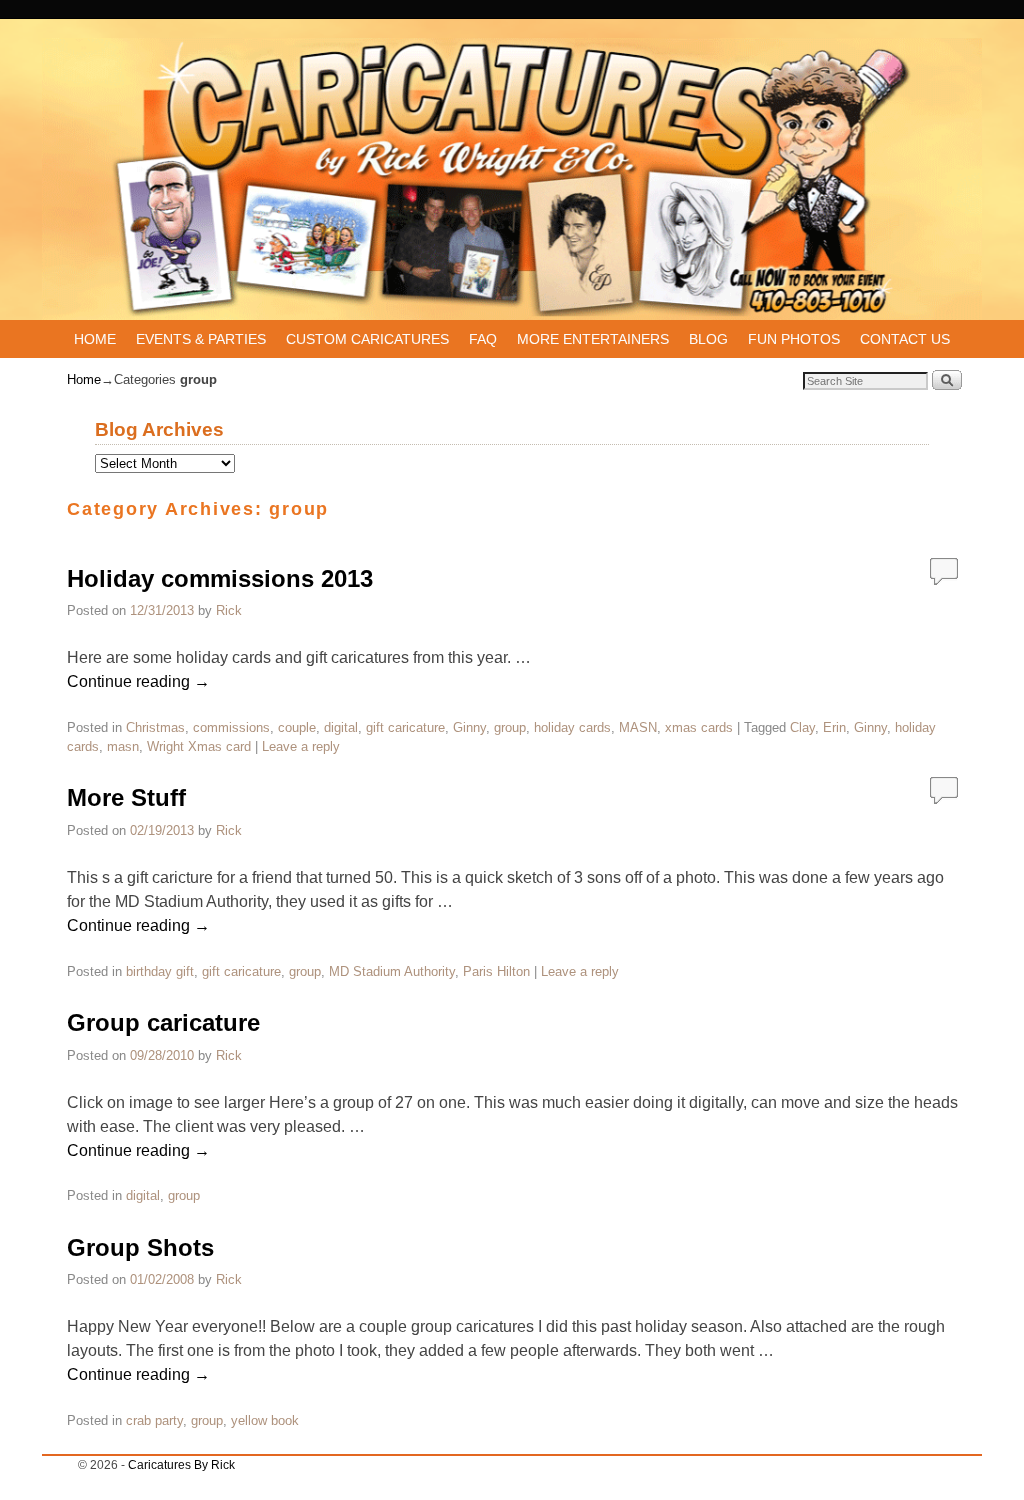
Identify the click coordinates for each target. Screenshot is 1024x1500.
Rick (229, 610)
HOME (95, 339)
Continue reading (138, 681)
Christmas (155, 727)
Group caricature (163, 1022)
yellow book (265, 1420)
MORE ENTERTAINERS (593, 339)
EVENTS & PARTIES (201, 339)
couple (297, 727)
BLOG (708, 339)
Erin (834, 727)
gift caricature (405, 727)
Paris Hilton (496, 971)
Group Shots (140, 1247)
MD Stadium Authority (392, 971)
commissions (231, 727)
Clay (802, 727)
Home (84, 379)
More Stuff (126, 797)
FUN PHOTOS (794, 339)
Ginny (469, 727)
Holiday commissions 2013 (220, 578)
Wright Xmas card (199, 746)
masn (123, 746)
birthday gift (160, 971)
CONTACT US (905, 339)
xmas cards (699, 727)
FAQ (483, 339)
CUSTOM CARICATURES (367, 339)
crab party (154, 1420)
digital (341, 727)
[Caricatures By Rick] (512, 179)
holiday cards (572, 727)
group (510, 727)
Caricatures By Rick (181, 1465)
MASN (638, 727)
